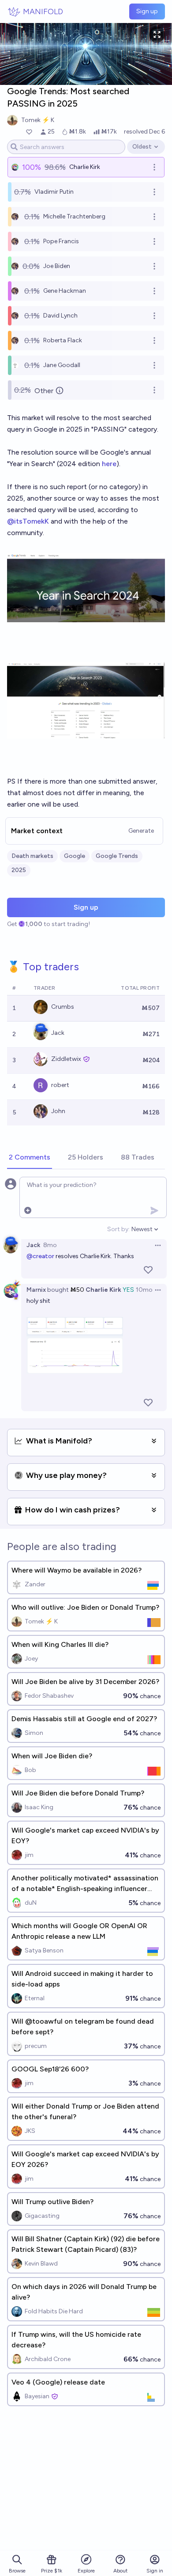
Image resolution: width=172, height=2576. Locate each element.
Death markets (32, 856)
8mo (50, 1245)
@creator (40, 1256)
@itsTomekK (28, 521)
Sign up (147, 11)
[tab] (30, 1158)
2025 (19, 870)
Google (75, 856)
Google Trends (117, 856)
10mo (144, 1290)
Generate (141, 831)
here (109, 464)
